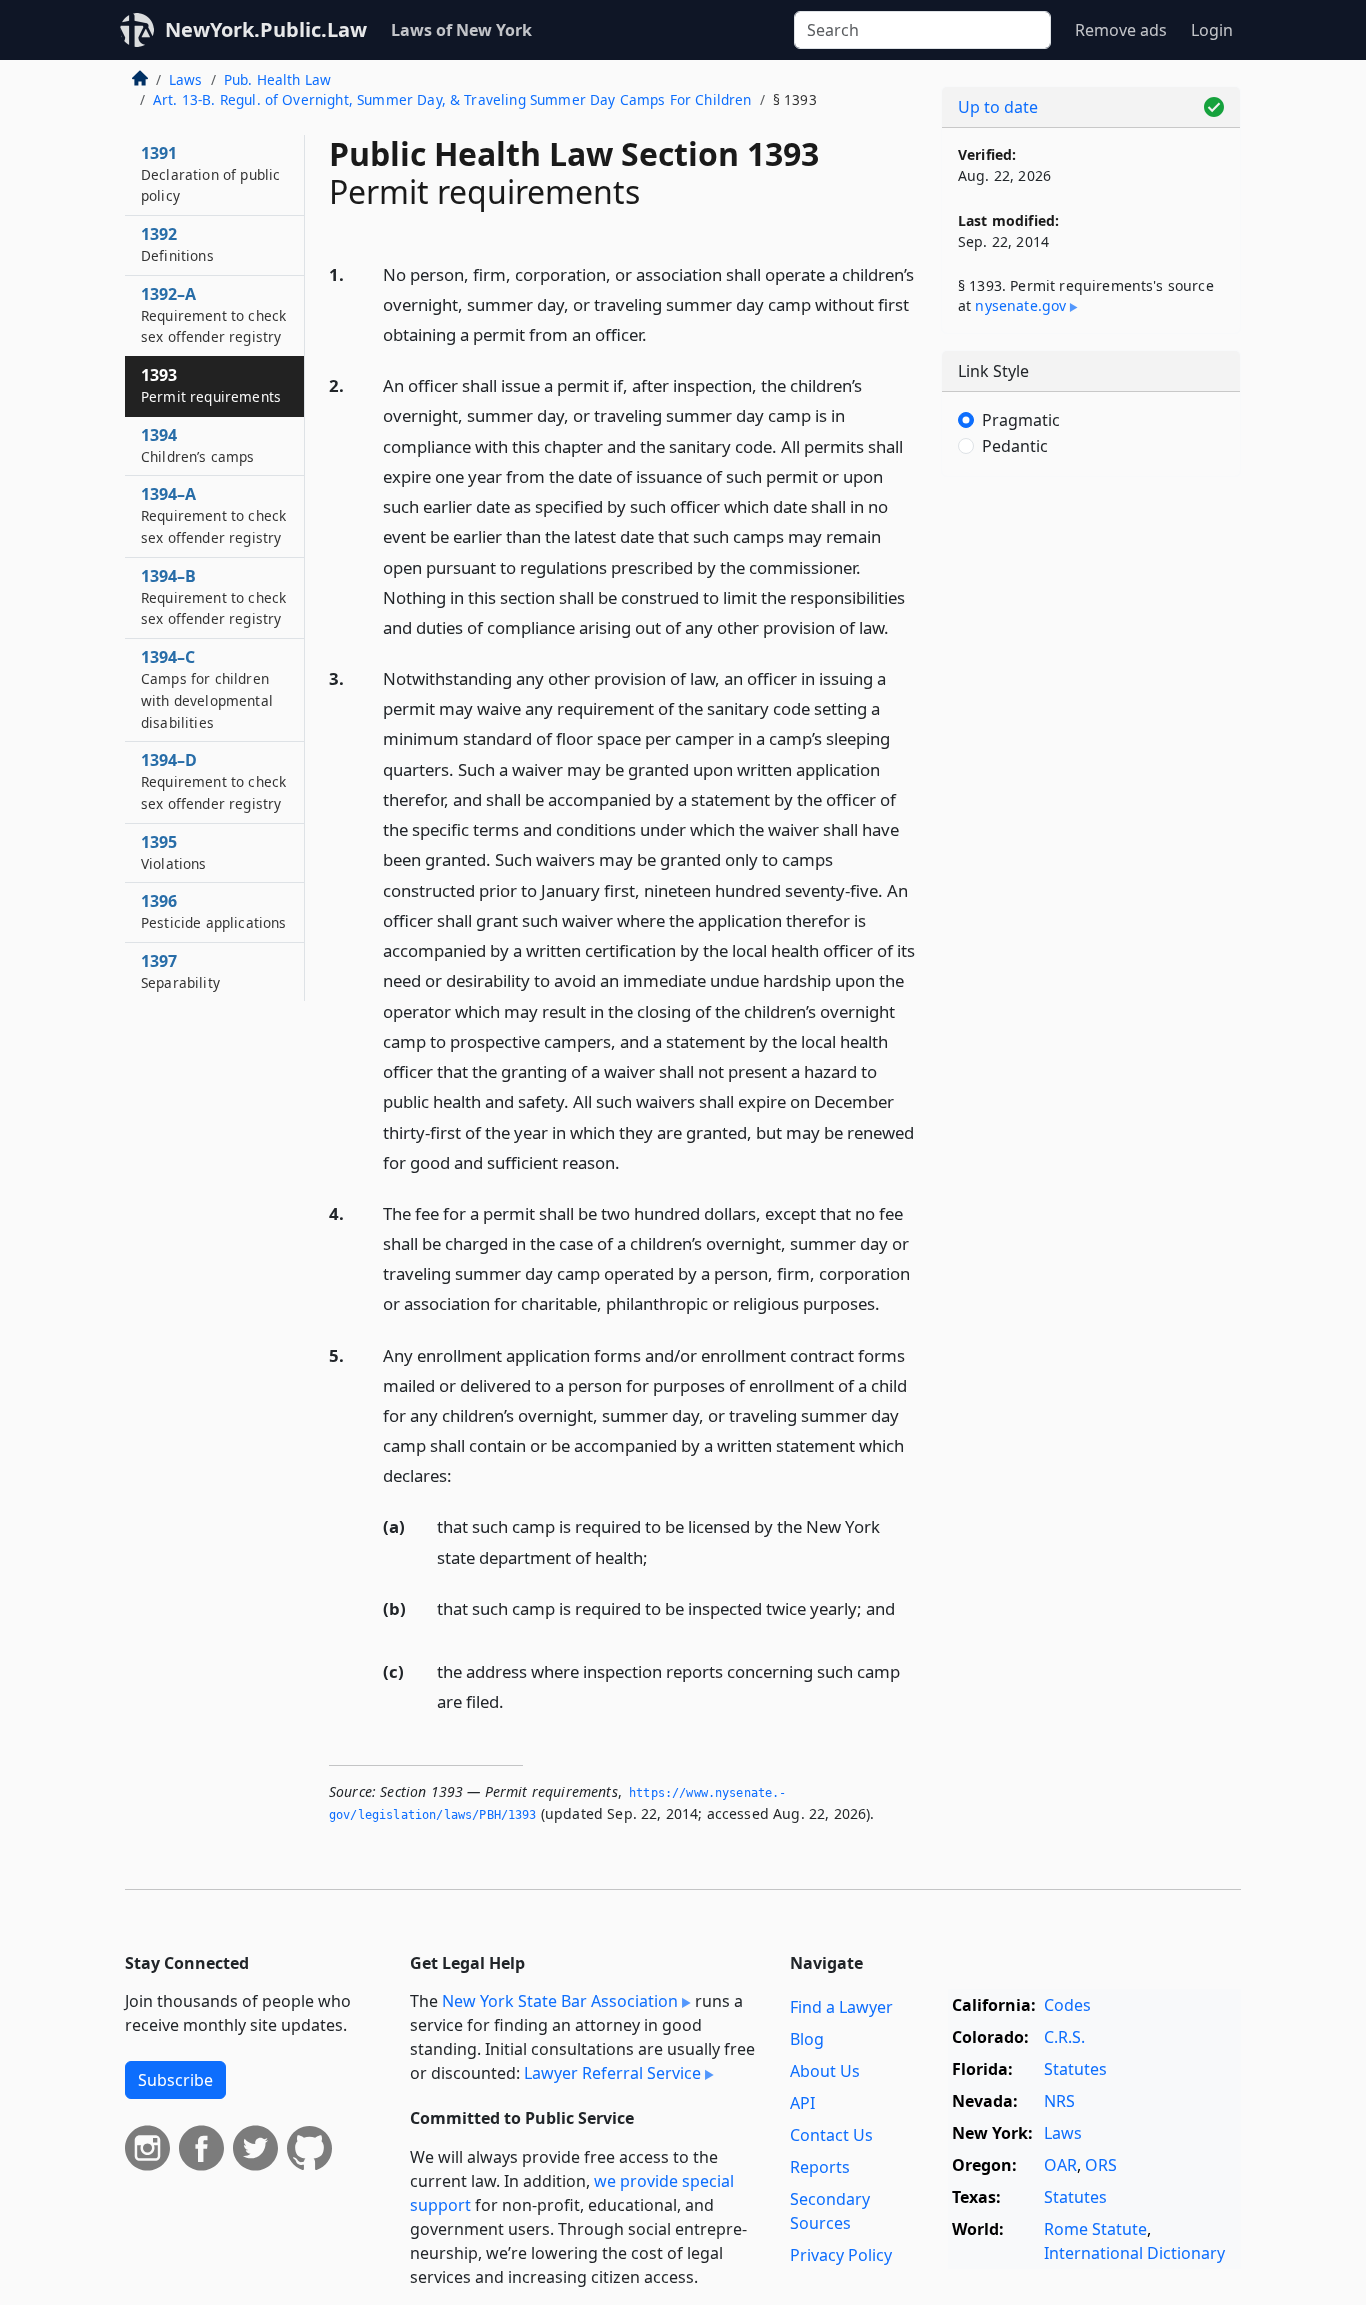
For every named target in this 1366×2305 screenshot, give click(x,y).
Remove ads (1121, 30)
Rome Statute (1095, 2229)
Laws (186, 79)
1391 (210, 174)
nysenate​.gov (1020, 305)
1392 (177, 244)
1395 (174, 852)
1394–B (213, 597)
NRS (1059, 2101)
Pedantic (1015, 446)
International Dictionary (1134, 2253)
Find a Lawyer (841, 2007)
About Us (825, 2071)
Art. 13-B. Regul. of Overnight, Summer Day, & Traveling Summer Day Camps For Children (452, 99)
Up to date (998, 107)
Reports (820, 2167)
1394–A (213, 515)
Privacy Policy (841, 2255)
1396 (214, 911)
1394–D (213, 781)
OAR (1060, 2165)
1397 (180, 971)
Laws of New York (461, 30)
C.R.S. (1064, 2037)
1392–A (213, 315)
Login (1212, 30)
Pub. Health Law (277, 79)
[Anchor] (658, 333)
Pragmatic (1021, 420)
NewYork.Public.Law (266, 29)
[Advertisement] (1091, 805)
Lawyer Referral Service (612, 2073)
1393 (211, 385)
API (802, 2103)
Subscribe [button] (175, 2080)
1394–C (207, 688)
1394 (198, 445)
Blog (807, 2039)
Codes (1067, 2005)
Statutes (1075, 2069)
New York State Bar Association (560, 2001)
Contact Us (831, 2135)
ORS (1101, 2165)
